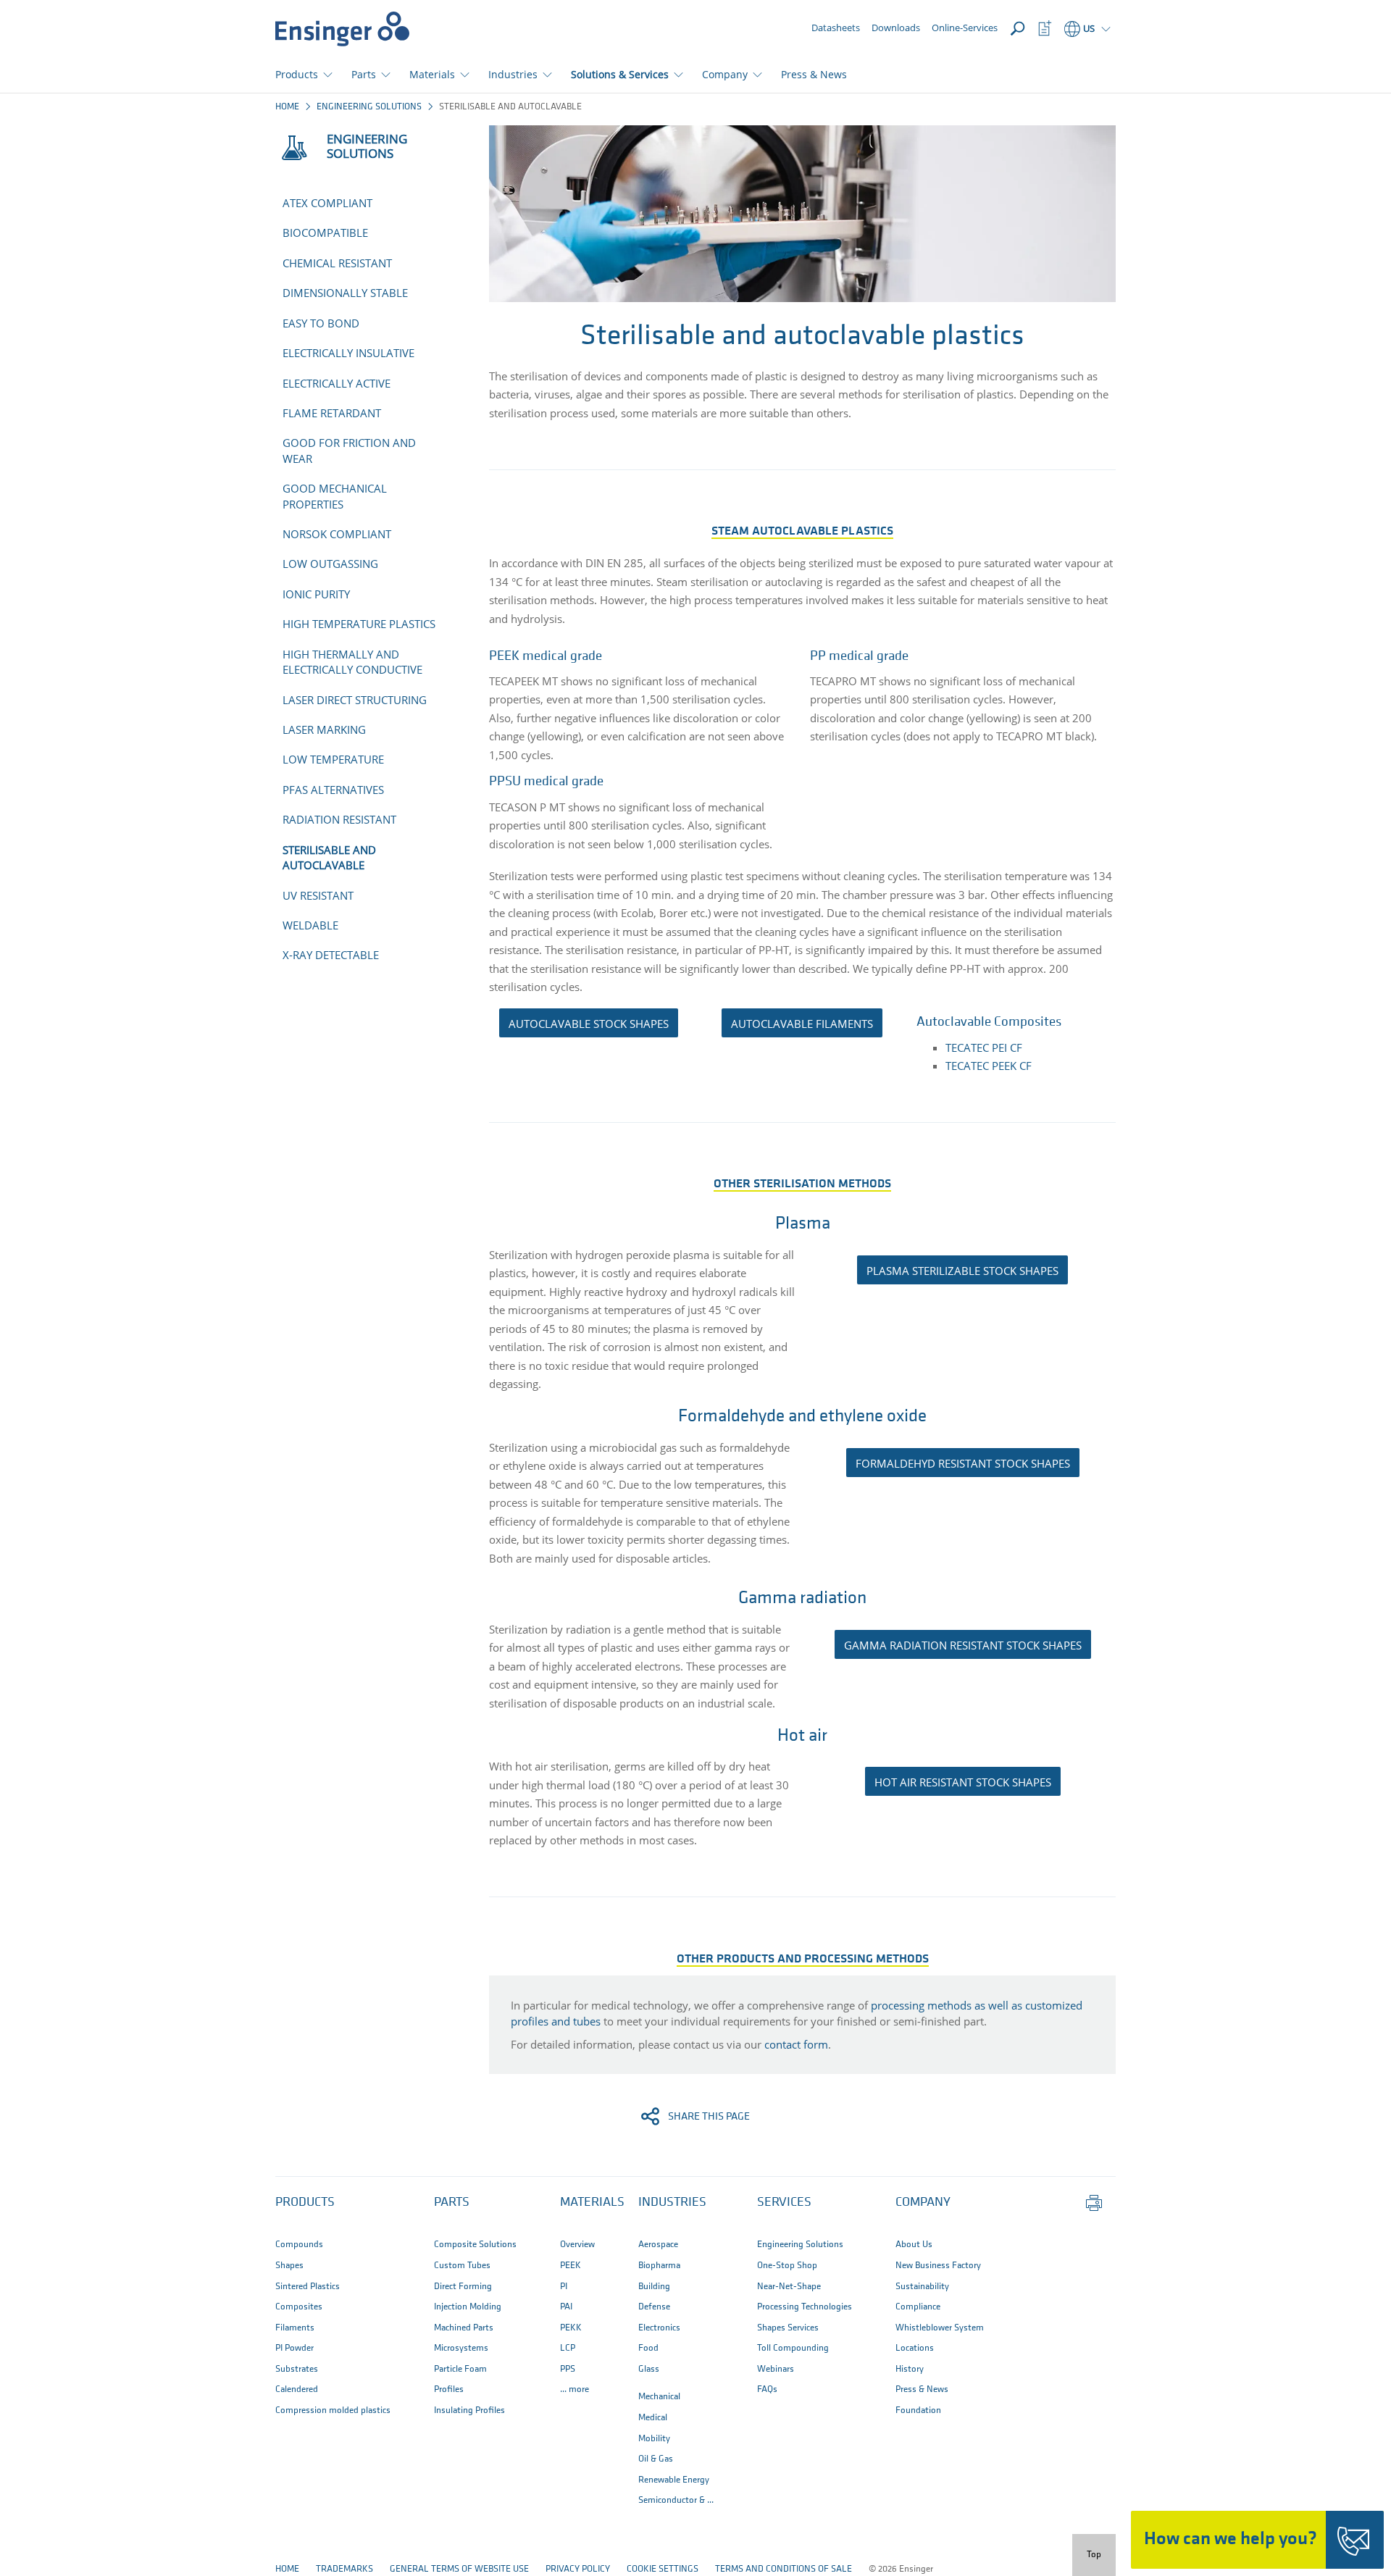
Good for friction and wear (349, 450)
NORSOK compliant (337, 534)
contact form (796, 2044)
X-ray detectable (331, 955)
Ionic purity (316, 594)
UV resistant (318, 895)
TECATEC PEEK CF (989, 1066)
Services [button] (784, 2203)
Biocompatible (325, 233)
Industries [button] (513, 74)
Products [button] (297, 74)
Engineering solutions (369, 107)
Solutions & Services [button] (620, 74)
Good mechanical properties (335, 496)
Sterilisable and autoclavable (329, 857)
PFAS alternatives (333, 790)
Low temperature (333, 759)
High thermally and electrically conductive (352, 662)
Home (287, 107)
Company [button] (725, 74)
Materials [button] (432, 74)
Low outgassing (330, 564)
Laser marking (324, 729)
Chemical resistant (337, 263)
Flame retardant (332, 413)
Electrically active (337, 383)
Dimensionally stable (345, 293)
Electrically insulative (348, 353)
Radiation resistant (339, 819)
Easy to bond (321, 323)
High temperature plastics (359, 624)
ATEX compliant (327, 203)
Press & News (814, 74)
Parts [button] (364, 74)
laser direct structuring (355, 700)
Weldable (310, 925)
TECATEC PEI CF (984, 1047)
